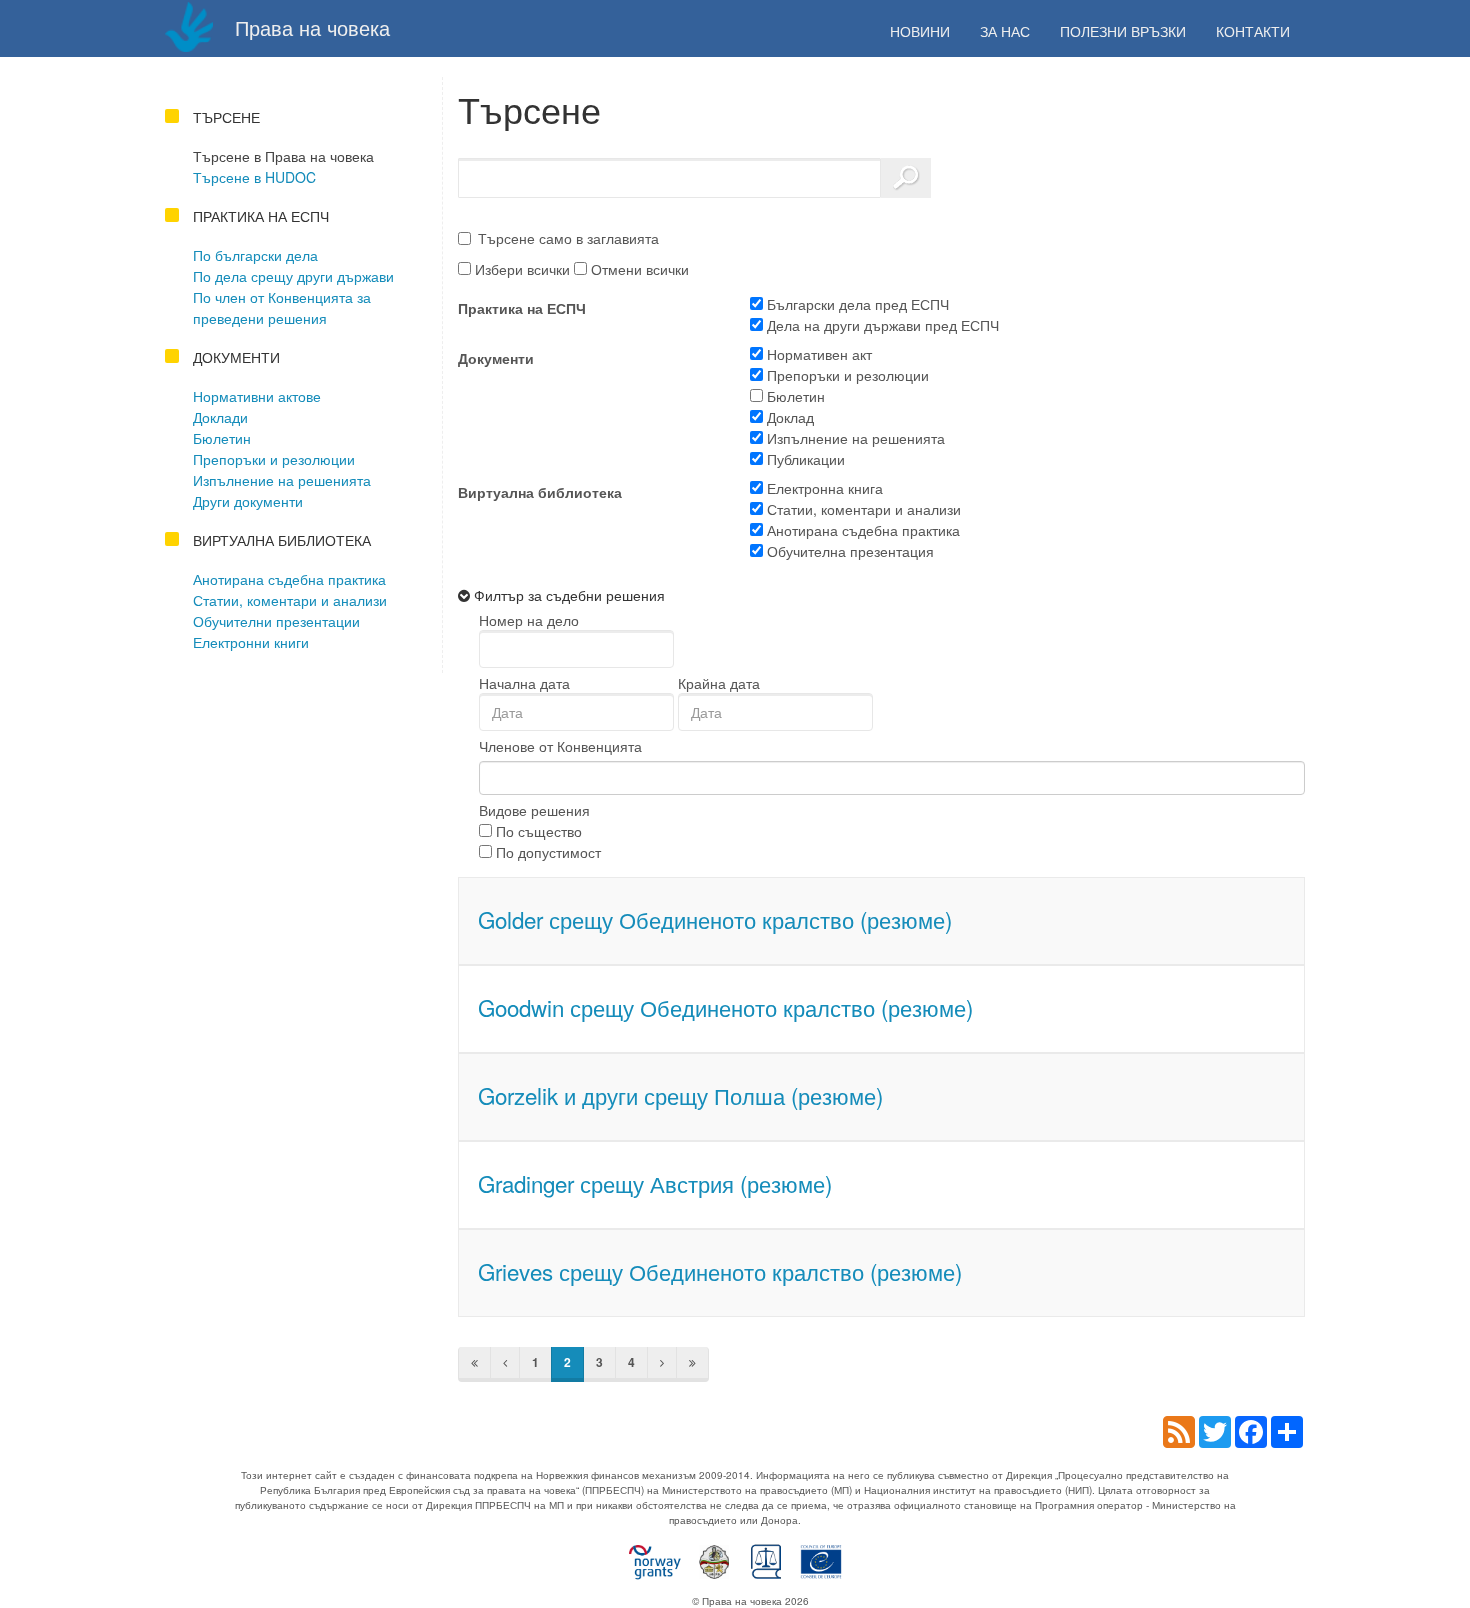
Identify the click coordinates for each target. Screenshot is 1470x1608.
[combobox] (892, 778)
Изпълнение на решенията (282, 480)
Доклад (788, 417)
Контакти (1253, 31)
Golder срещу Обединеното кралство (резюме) (715, 919)
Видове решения (534, 810)
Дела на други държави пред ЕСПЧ (881, 325)
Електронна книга (823, 488)
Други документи (248, 501)
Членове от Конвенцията (560, 746)
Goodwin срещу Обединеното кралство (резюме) (725, 1007)
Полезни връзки (1123, 31)
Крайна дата (719, 683)
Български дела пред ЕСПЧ (856, 304)
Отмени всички (638, 269)
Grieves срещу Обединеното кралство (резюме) (720, 1271)
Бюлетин (222, 438)
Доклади (220, 417)
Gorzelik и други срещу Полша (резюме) (680, 1095)
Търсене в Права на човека (283, 156)
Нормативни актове (257, 396)
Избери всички (520, 269)
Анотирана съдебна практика (289, 579)
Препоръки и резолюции (274, 459)
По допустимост (546, 852)
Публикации (804, 459)
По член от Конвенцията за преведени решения (282, 307)
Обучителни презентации (276, 621)
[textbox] (515, 778)
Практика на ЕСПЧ (522, 308)
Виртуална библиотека (540, 492)
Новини (920, 31)
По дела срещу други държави (293, 276)
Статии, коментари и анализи (290, 600)
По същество (537, 831)
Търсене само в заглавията (568, 238)
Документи (496, 358)
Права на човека (309, 27)
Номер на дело (529, 620)
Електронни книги (251, 642)
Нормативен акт (817, 354)
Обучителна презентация (848, 551)
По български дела (255, 255)
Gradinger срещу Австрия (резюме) (655, 1183)
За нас (1005, 31)
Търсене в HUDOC (254, 177)
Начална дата (524, 683)
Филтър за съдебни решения (569, 595)
